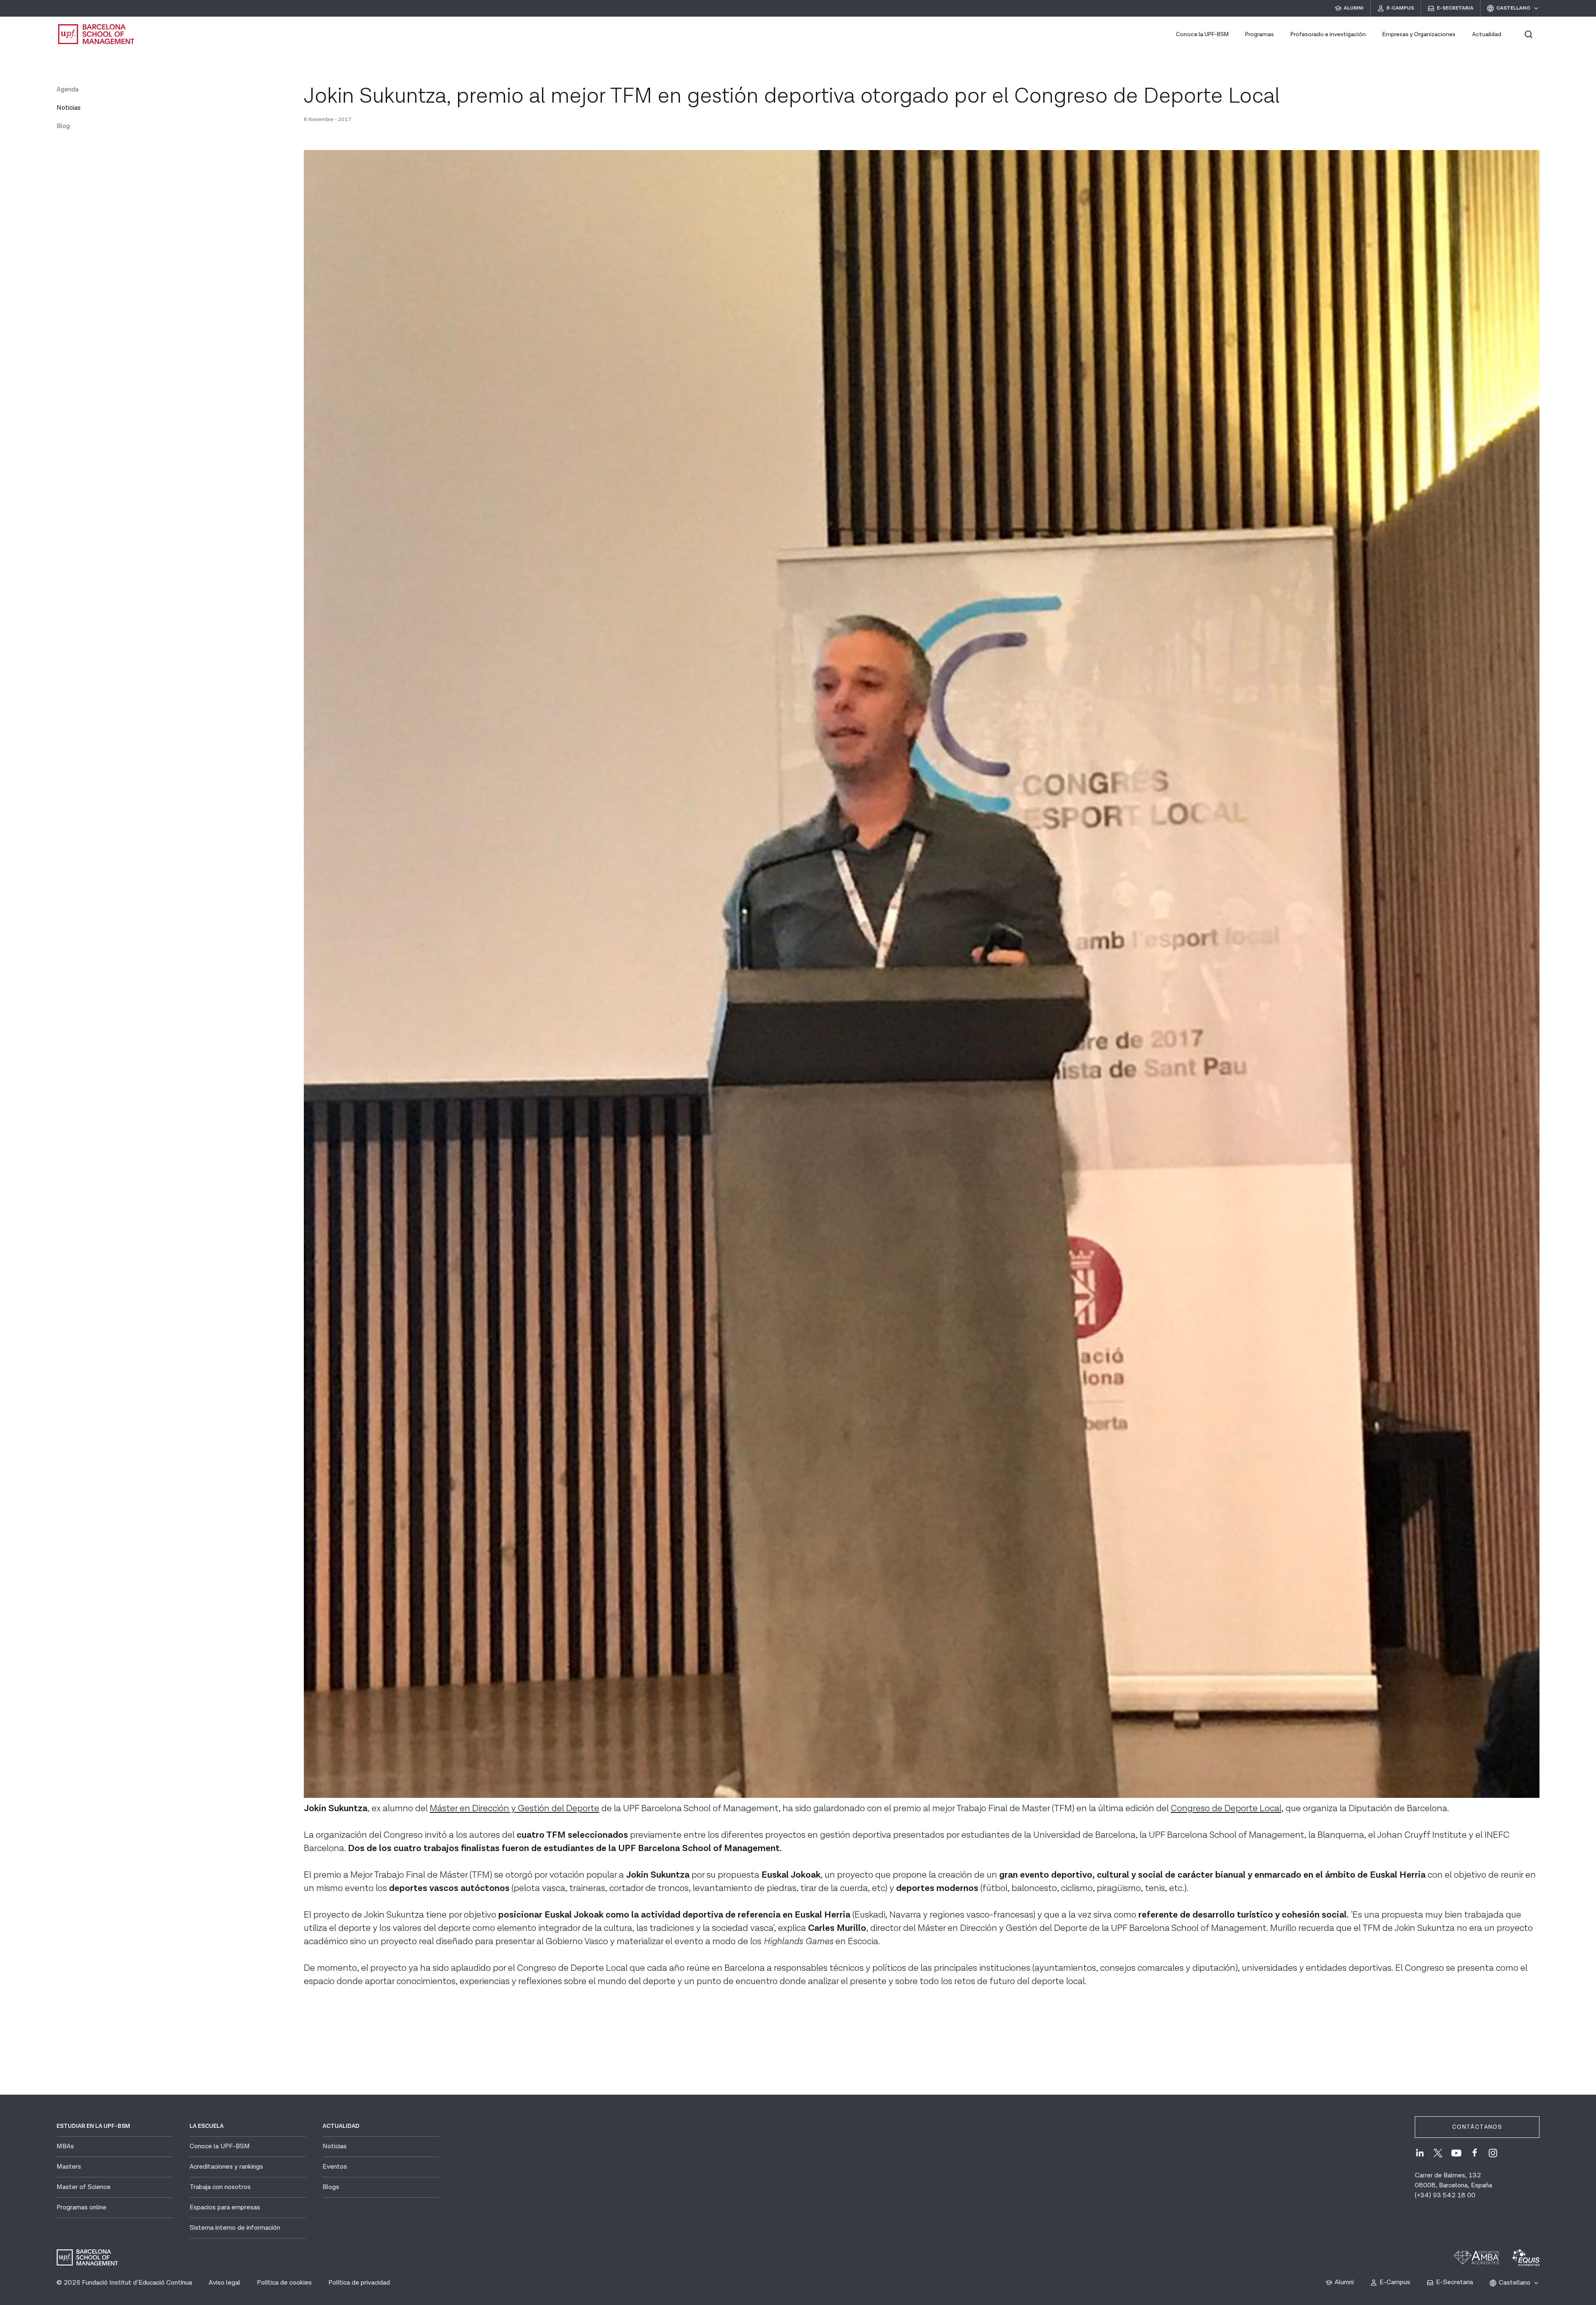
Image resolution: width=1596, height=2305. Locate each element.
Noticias (69, 108)
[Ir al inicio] (96, 34)
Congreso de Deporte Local (1226, 1808)
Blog (63, 126)
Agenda (68, 90)
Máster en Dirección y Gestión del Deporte (515, 1808)
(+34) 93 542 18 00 (1445, 2195)
